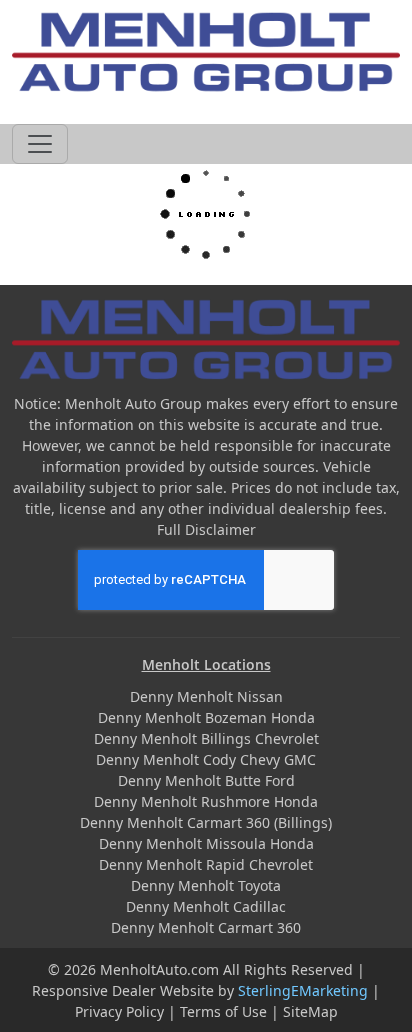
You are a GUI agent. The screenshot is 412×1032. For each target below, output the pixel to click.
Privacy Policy (119, 1011)
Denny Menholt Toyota (206, 885)
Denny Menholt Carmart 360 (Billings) (206, 822)
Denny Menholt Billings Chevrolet (206, 738)
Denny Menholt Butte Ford (206, 780)
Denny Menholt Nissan (206, 696)
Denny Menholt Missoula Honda (206, 843)
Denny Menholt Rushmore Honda (206, 801)
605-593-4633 (206, 103)
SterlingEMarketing (303, 990)
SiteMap (310, 1011)
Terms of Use (223, 1011)
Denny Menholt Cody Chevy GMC (206, 759)
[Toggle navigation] (40, 144)
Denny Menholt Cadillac (206, 906)
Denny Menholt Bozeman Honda (206, 717)
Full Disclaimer (206, 529)
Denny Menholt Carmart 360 (206, 927)
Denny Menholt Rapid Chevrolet (206, 864)
